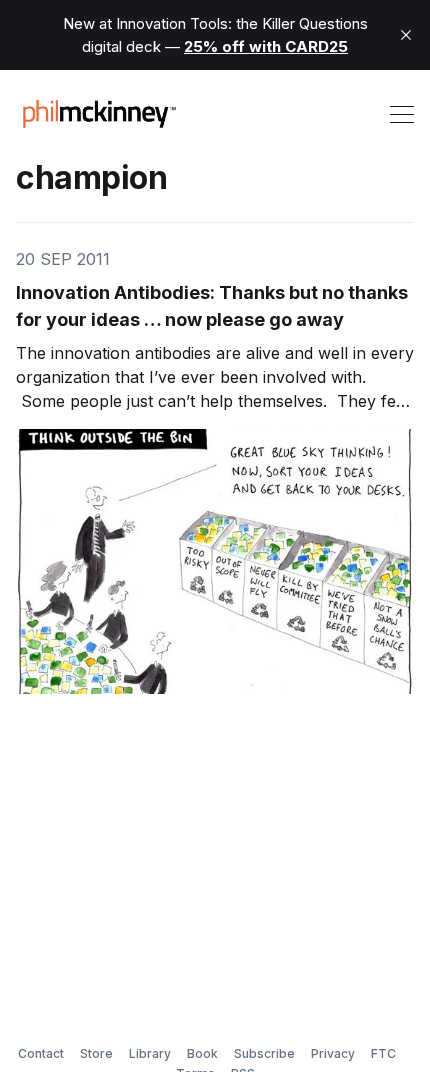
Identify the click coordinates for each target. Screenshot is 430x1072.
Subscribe (264, 1053)
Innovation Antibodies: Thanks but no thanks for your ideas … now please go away (212, 306)
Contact (41, 1053)
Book (202, 1053)
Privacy (333, 1053)
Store (96, 1053)
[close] (406, 35)
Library (150, 1053)
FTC (383, 1053)
